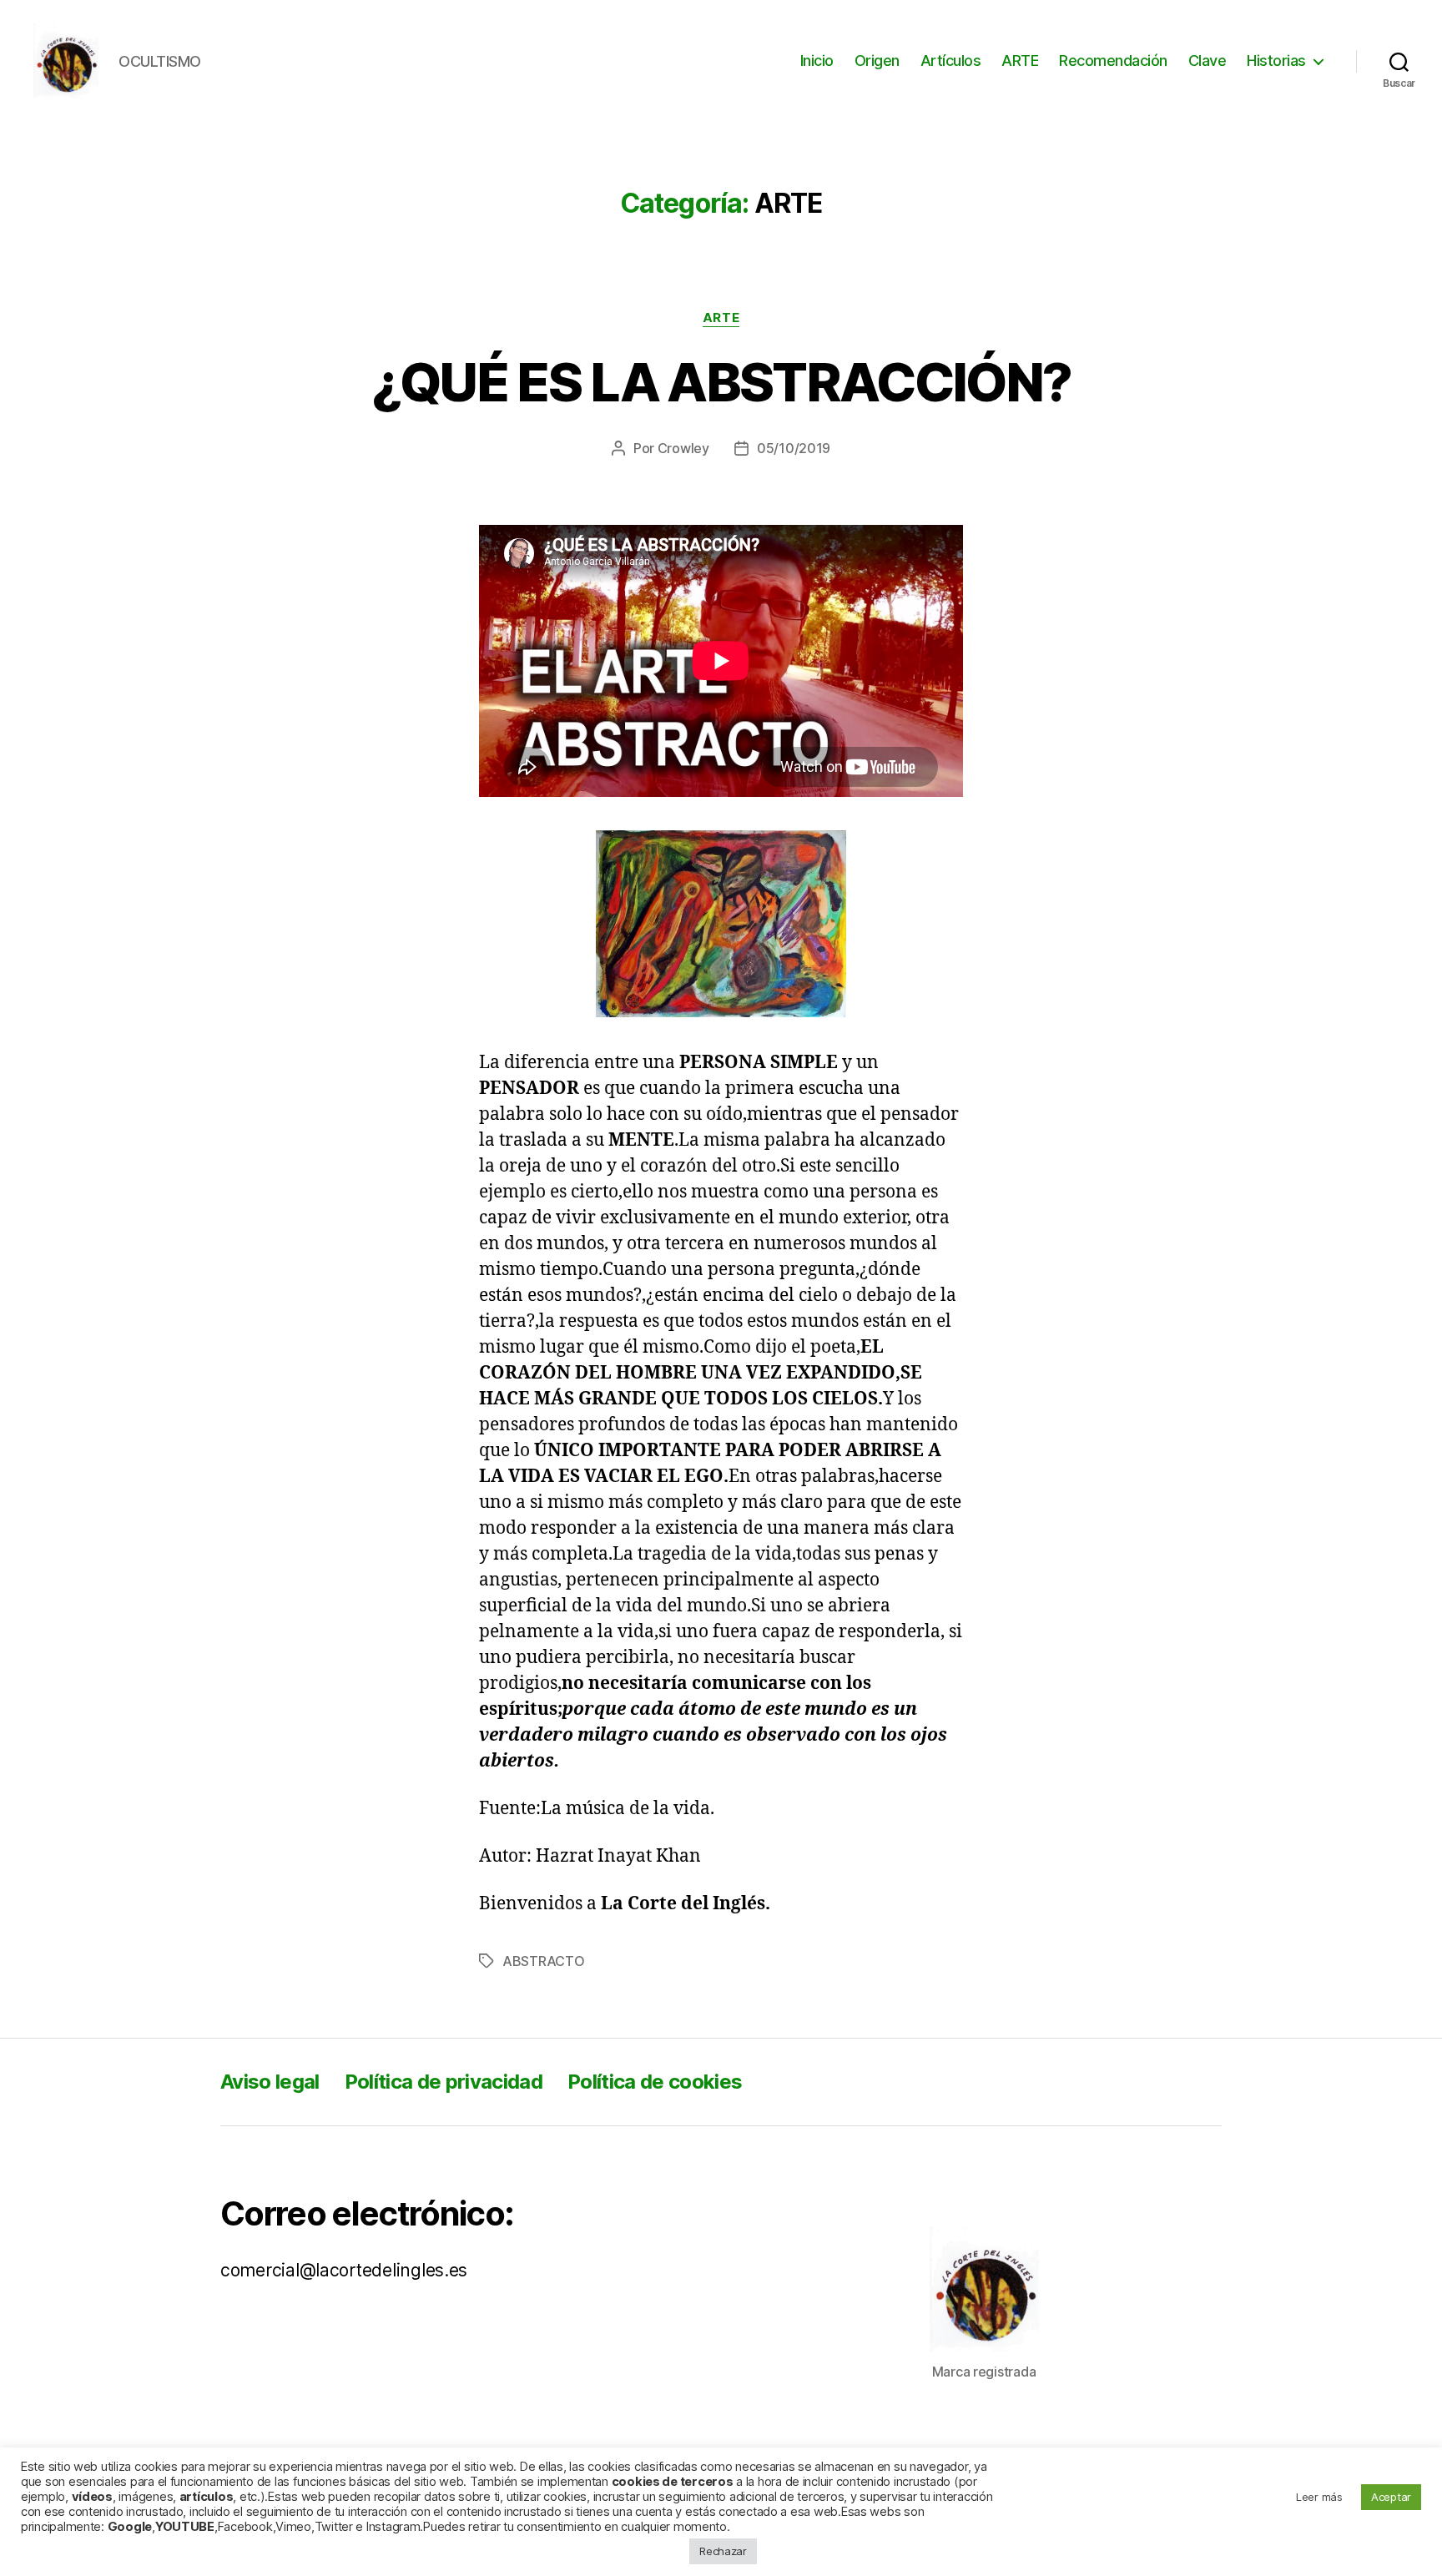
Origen (877, 60)
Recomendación (1113, 60)
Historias (1276, 60)
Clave (1208, 60)
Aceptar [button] (1391, 2497)
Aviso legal (270, 2082)
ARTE (1020, 60)
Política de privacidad (444, 2082)
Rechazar (723, 2551)
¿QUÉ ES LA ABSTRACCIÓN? (721, 382)
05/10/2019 (794, 448)
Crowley (683, 448)
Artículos (951, 60)
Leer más (1319, 2497)
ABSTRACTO (544, 1961)
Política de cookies (655, 2082)
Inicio (817, 60)
